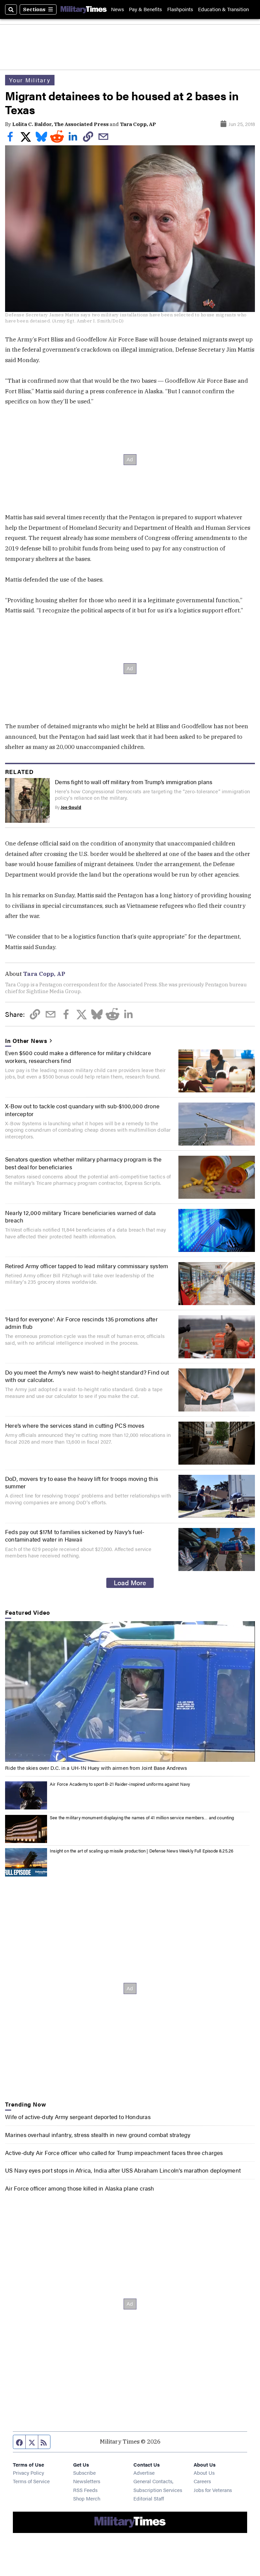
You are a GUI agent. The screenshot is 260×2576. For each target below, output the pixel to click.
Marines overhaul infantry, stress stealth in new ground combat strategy (98, 2135)
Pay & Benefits (145, 9)
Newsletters (87, 2481)
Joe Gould (71, 807)
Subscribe (84, 2473)
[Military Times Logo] (84, 9)
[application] (130, 1691)
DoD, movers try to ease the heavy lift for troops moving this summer (82, 1482)
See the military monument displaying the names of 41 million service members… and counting (142, 1818)
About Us (204, 2473)
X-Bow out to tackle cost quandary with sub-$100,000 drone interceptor (82, 1110)
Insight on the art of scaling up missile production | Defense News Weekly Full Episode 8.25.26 (142, 1851)
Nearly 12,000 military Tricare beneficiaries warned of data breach (81, 1216)
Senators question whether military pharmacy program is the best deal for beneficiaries (83, 1163)
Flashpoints (180, 9)
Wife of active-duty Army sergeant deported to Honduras (78, 2117)
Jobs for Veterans (213, 2490)
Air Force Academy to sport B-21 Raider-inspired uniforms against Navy (120, 1784)
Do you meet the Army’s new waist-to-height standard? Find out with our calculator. (87, 1376)
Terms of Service (31, 2481)
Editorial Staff (149, 2498)
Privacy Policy (28, 2473)
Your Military (30, 80)
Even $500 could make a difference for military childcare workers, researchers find (78, 1056)
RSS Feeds (85, 2490)
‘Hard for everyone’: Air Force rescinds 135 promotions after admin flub (81, 1323)
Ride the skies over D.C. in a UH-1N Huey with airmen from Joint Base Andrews (96, 1768)
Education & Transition (223, 9)
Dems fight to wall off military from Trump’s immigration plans (134, 782)
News (117, 9)
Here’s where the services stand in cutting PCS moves (75, 1425)
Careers (202, 2481)
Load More (130, 1583)
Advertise (144, 2473)
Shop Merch (87, 2498)
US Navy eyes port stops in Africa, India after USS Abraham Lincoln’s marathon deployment (123, 2170)
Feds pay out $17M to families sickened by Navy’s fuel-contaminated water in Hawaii (75, 1535)
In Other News (26, 1041)
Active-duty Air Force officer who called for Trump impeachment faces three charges (114, 2153)
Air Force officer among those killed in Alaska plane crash (80, 2188)
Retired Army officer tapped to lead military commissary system (86, 1266)
